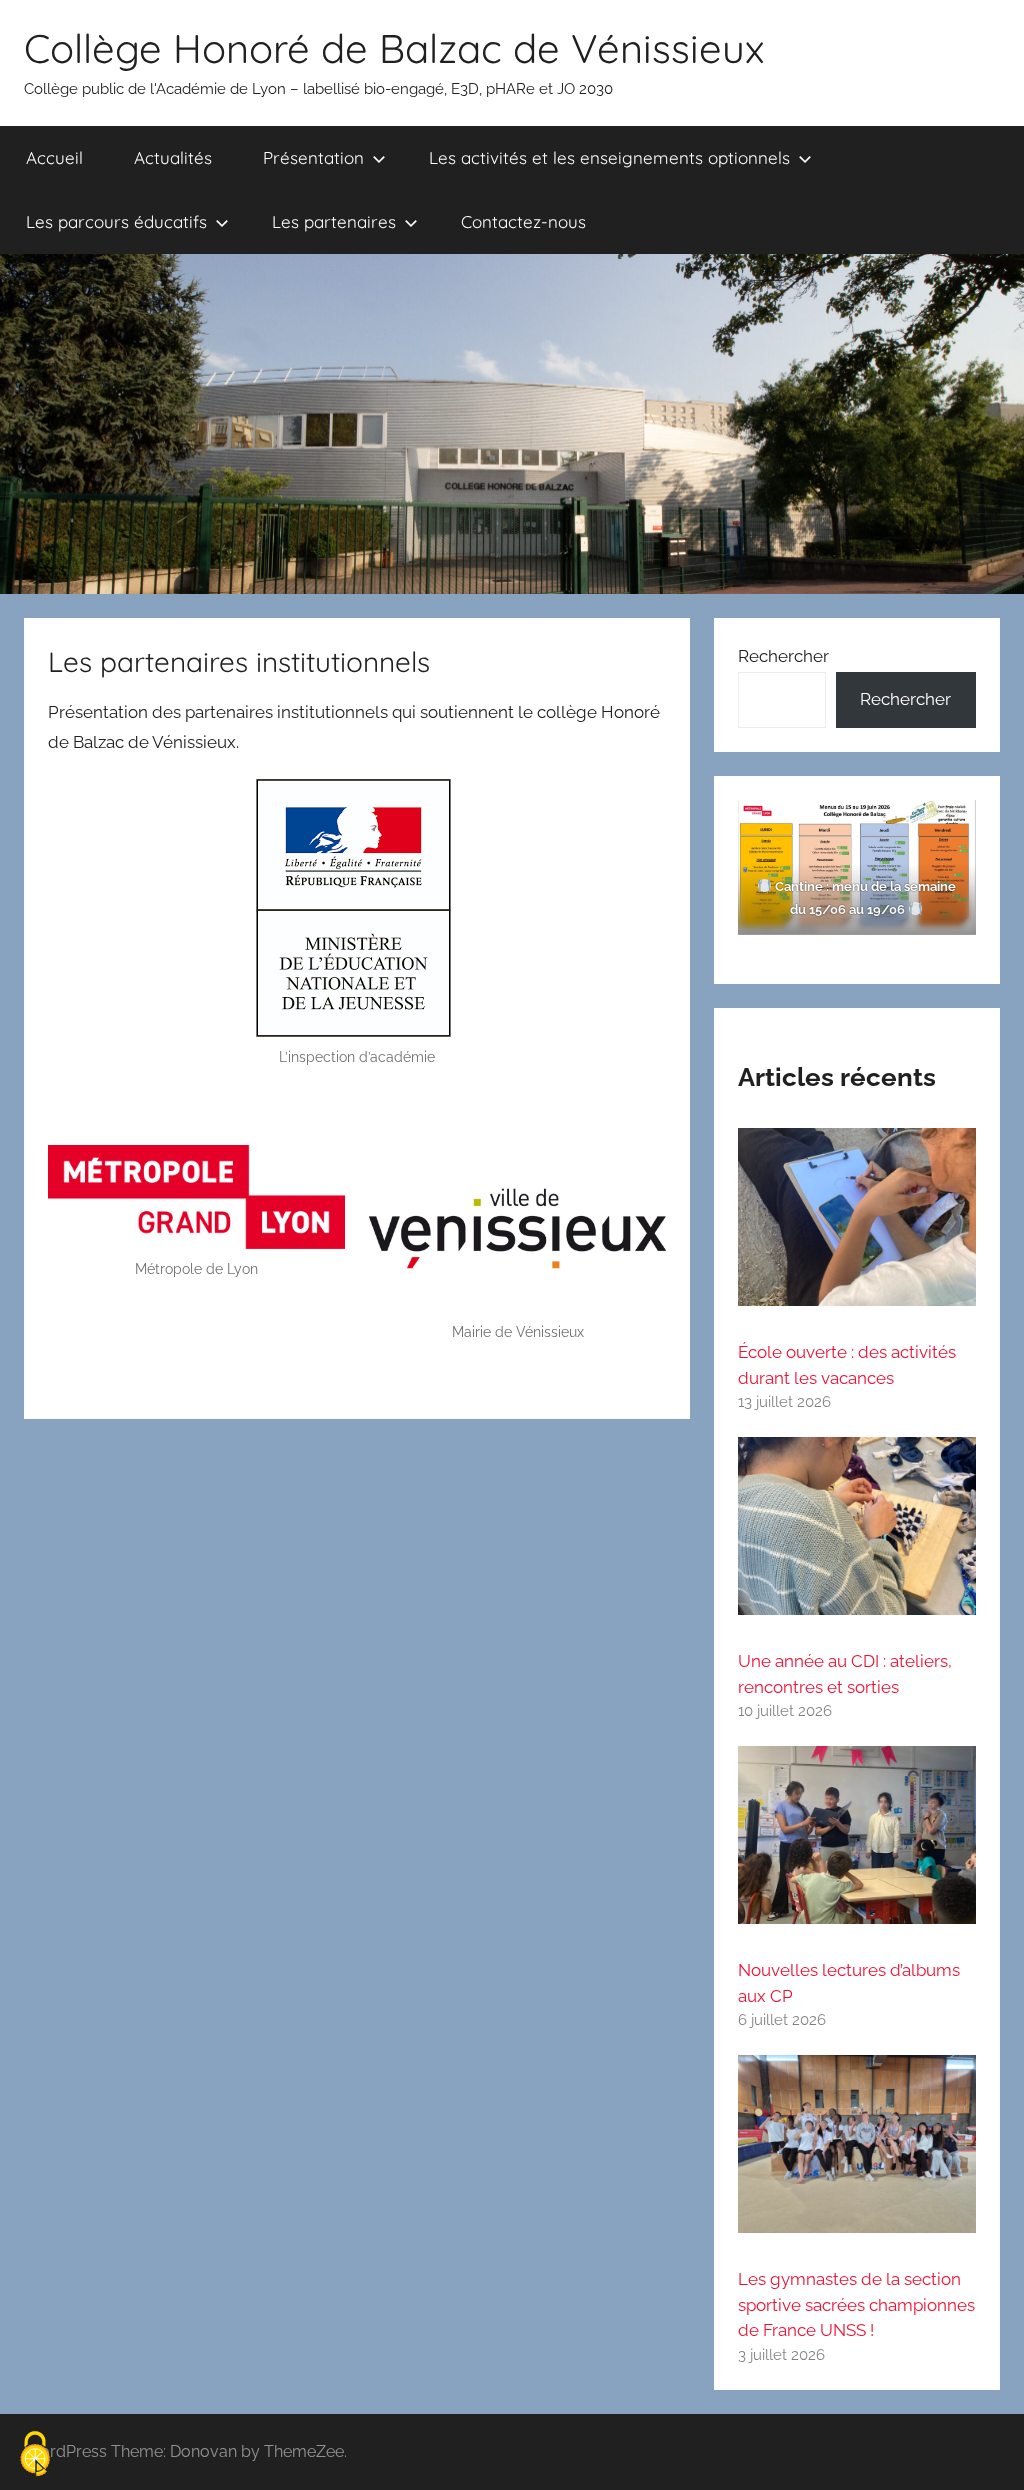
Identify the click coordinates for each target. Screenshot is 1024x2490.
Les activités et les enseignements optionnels (609, 157)
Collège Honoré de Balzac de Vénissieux (394, 48)
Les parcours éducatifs (116, 221)
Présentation (313, 157)
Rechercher (783, 656)
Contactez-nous (523, 221)
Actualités (173, 157)
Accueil (54, 157)
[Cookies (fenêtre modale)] (35, 2455)
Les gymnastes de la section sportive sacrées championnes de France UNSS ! (856, 2304)
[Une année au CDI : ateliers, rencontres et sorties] (857, 1534)
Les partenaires (334, 221)
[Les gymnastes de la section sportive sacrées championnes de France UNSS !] (857, 2152)
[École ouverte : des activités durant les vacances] (857, 1225)
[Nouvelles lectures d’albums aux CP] (857, 1843)
